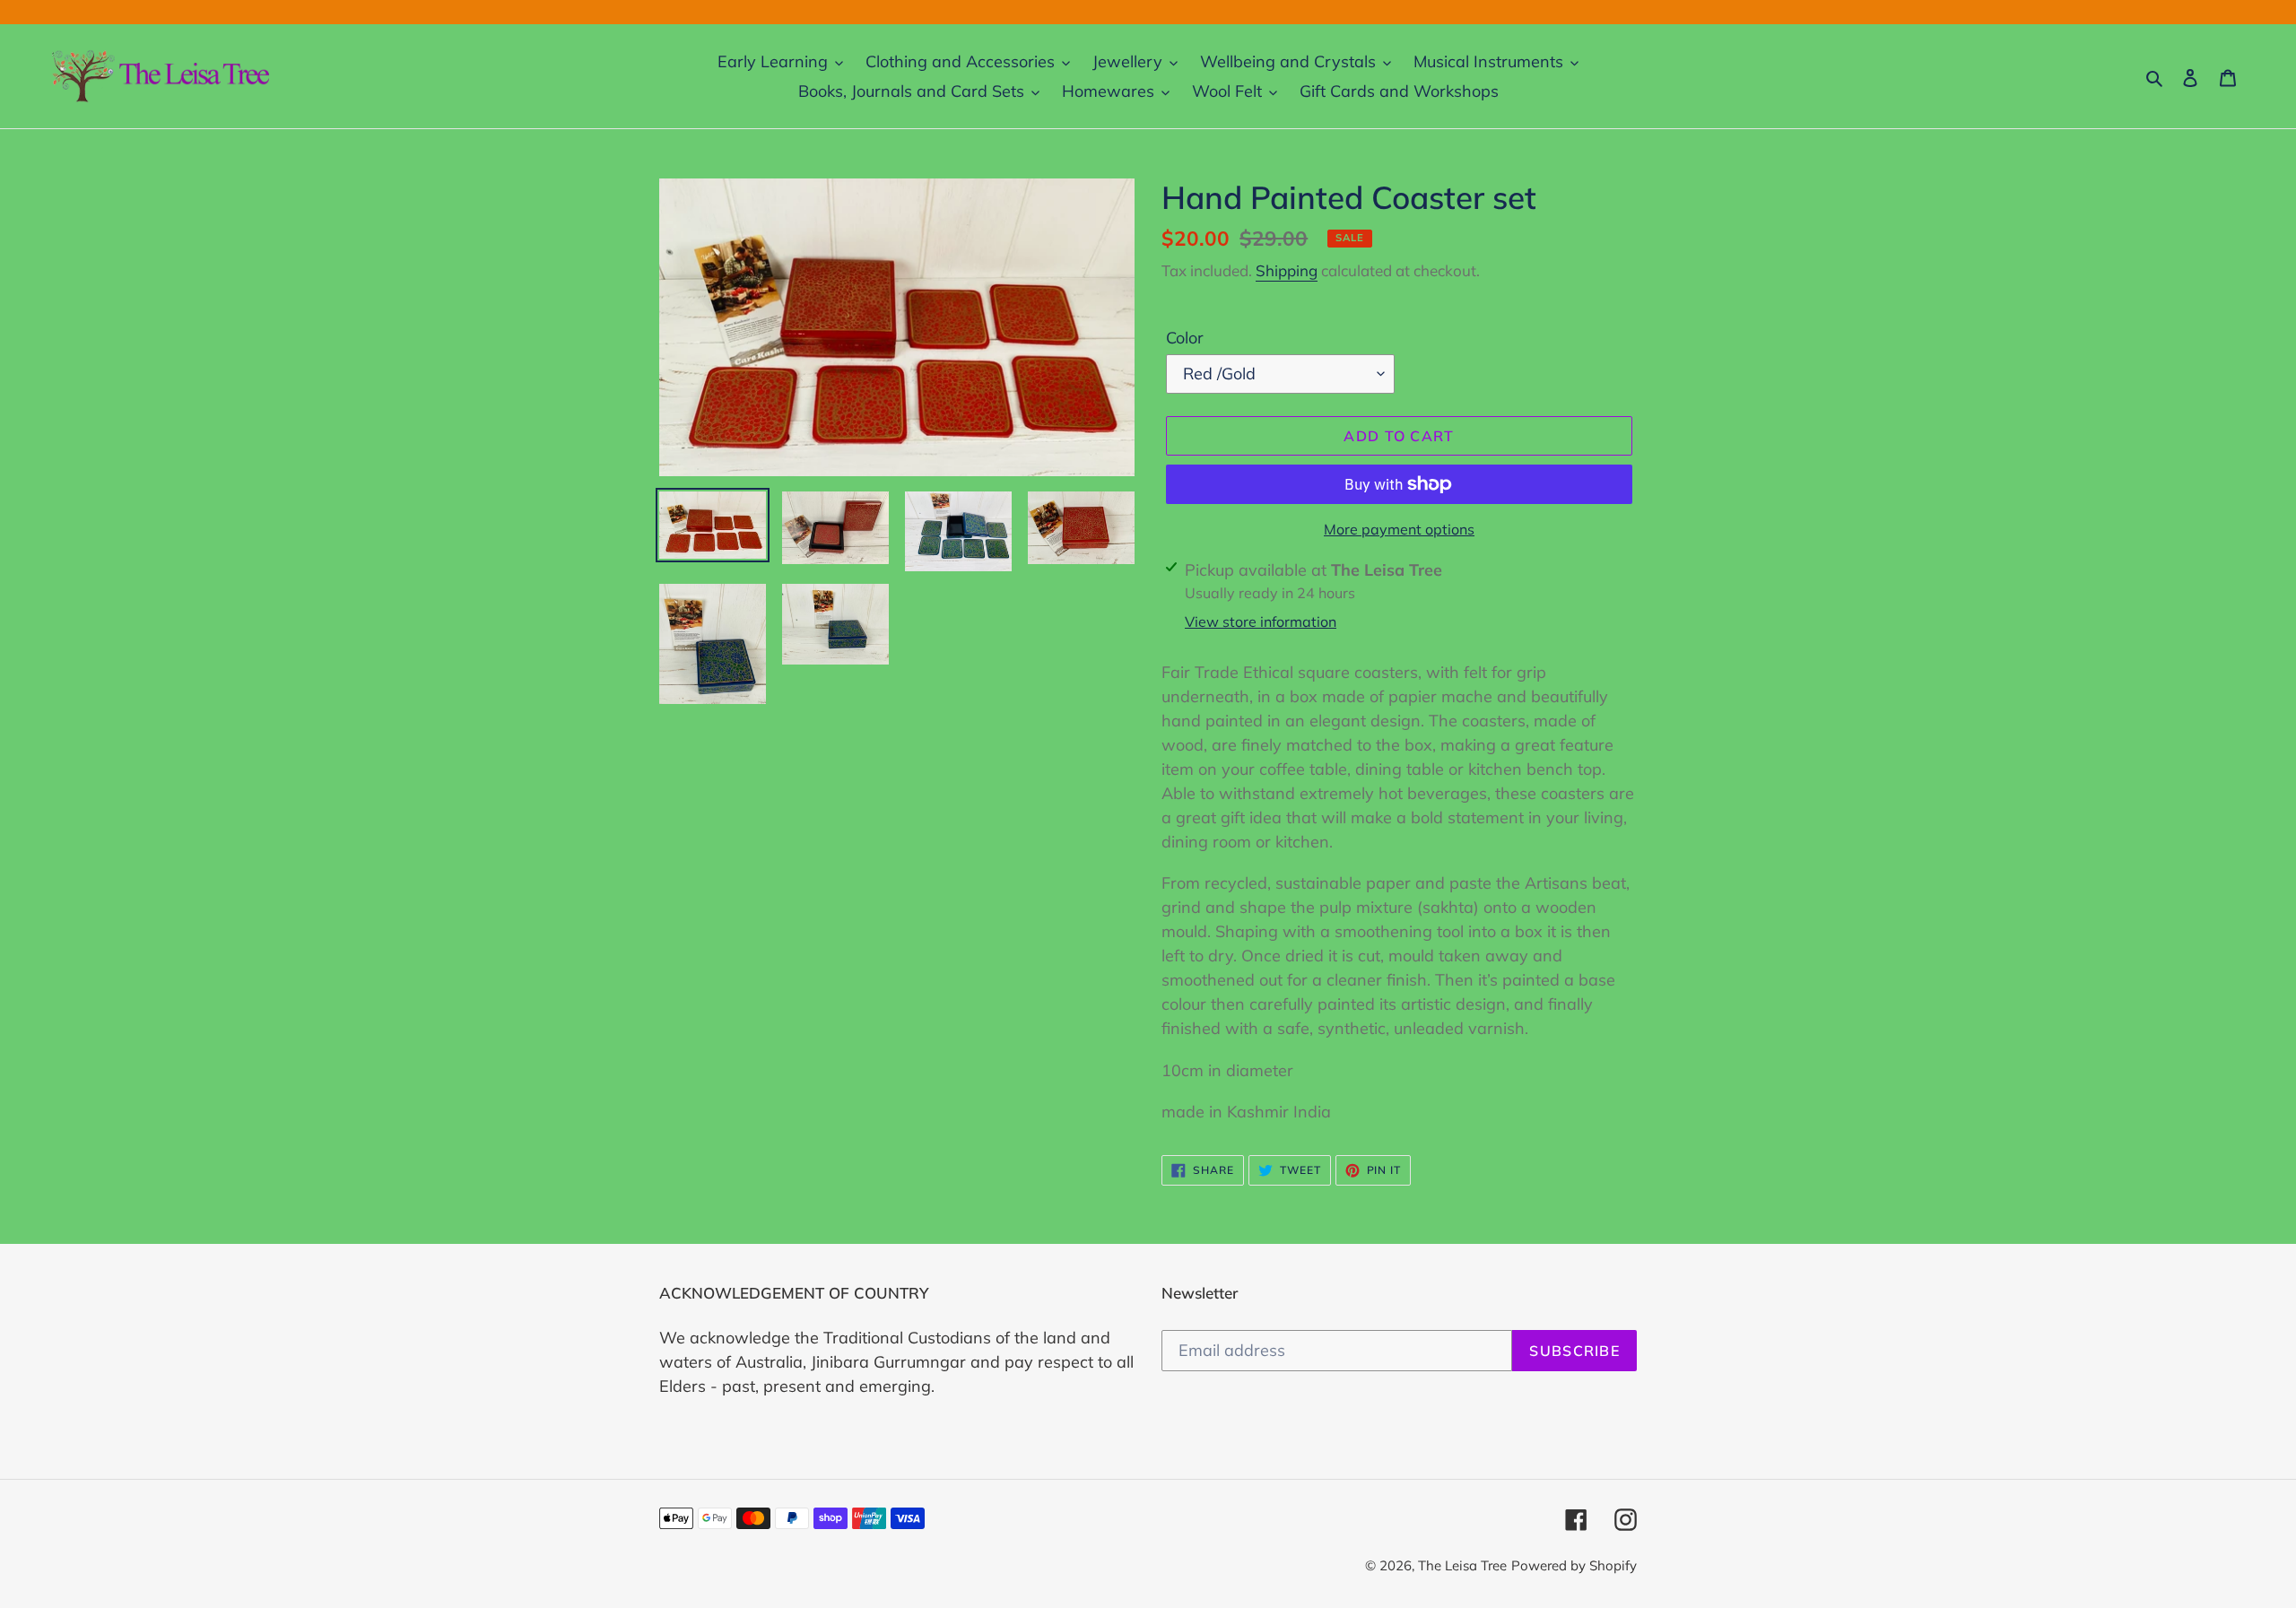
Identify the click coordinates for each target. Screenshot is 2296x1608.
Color (1185, 338)
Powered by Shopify (1574, 1565)
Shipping (1287, 270)
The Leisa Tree (1462, 1565)
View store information (1261, 621)
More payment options (1399, 529)
